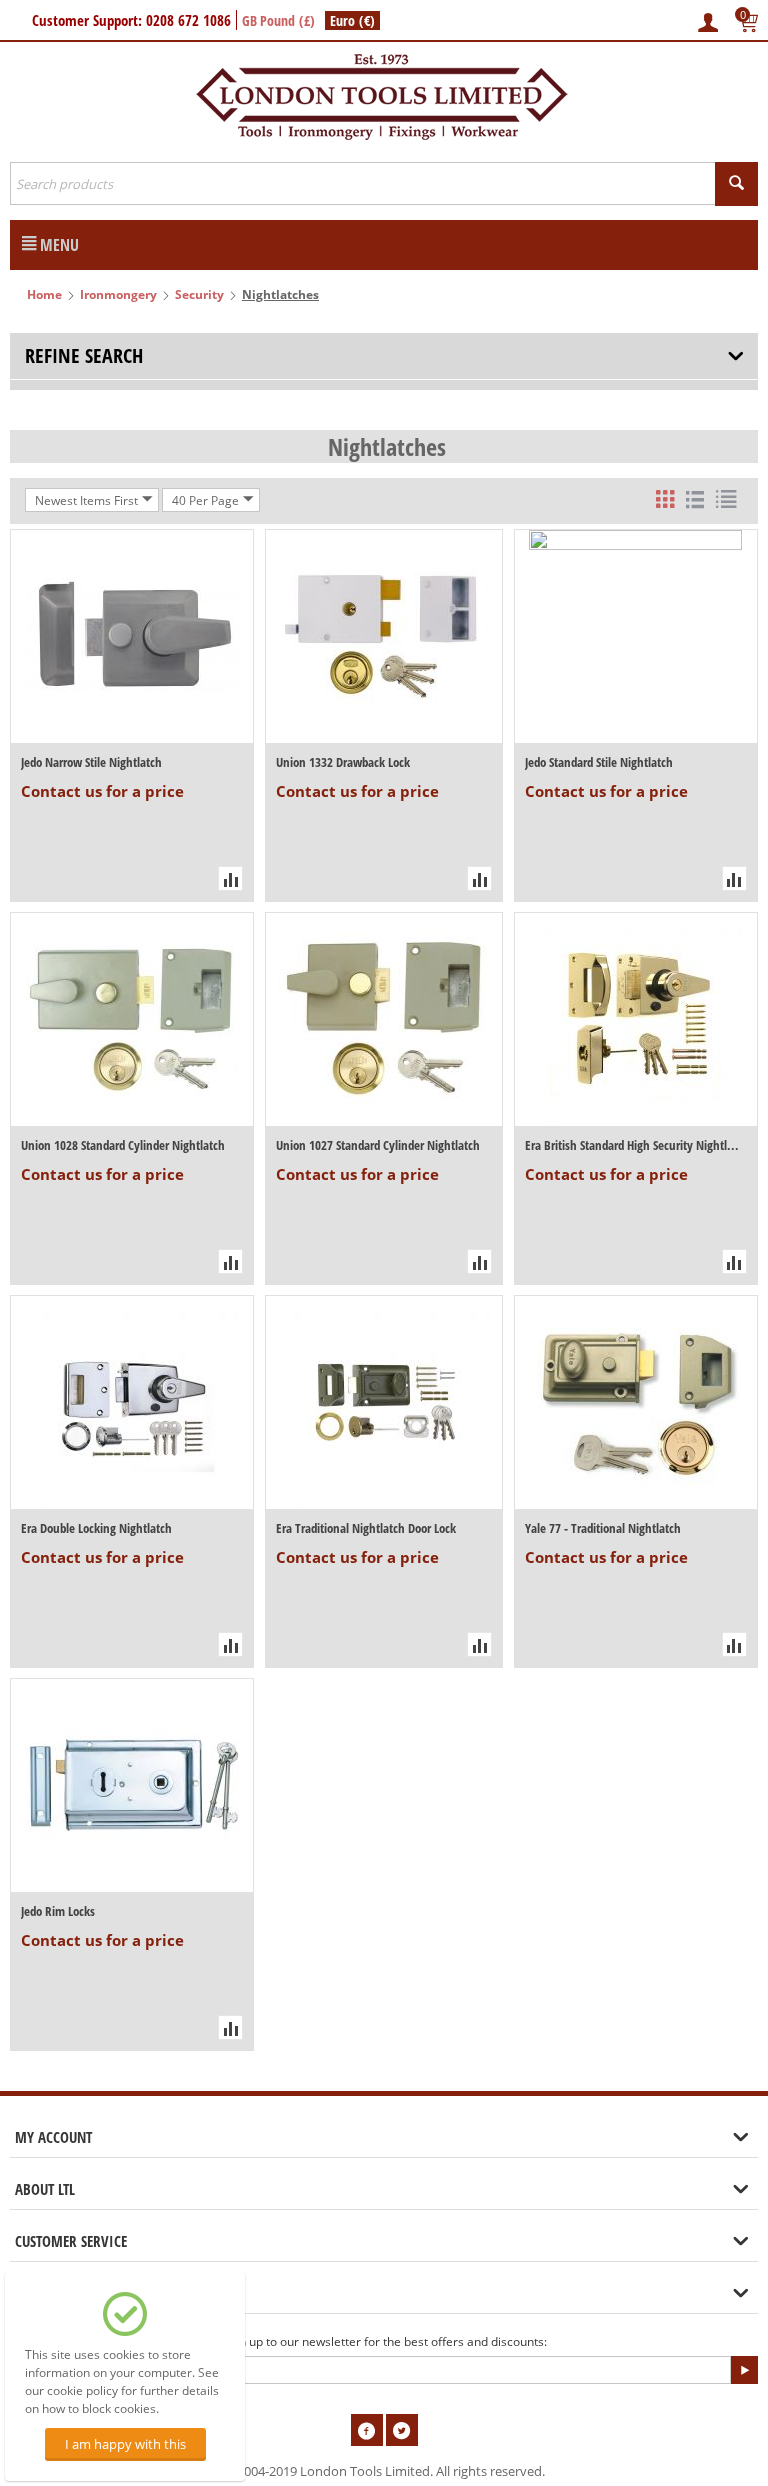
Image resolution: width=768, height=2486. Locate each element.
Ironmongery (118, 294)
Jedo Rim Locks (58, 1911)
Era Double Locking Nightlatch (96, 1528)
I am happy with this (125, 2444)
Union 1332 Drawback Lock (343, 762)
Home (44, 294)
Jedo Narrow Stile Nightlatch (91, 762)
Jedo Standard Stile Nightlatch (599, 762)
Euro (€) (352, 20)
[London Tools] (384, 95)
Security (199, 294)
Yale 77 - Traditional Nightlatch (603, 1528)
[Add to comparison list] (230, 878)
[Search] (736, 184)
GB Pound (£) (278, 20)
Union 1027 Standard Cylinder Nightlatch (378, 1145)
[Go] (744, 2370)
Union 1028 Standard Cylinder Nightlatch (123, 1145)
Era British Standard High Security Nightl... (632, 1145)
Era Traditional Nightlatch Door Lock (366, 1528)
